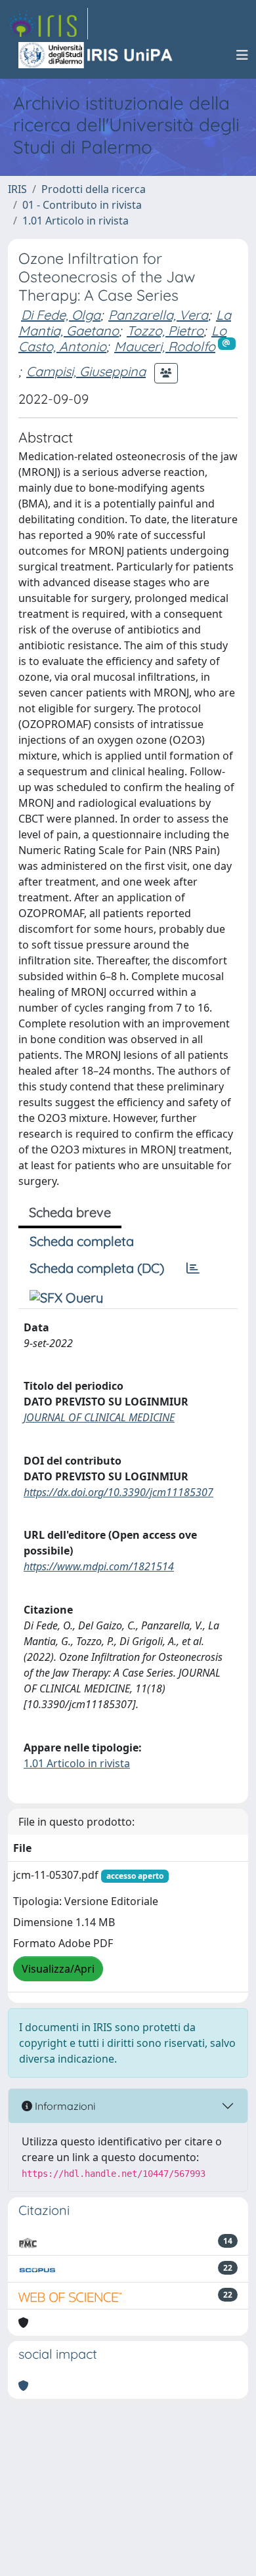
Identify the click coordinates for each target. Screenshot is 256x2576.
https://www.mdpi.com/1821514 (99, 1566)
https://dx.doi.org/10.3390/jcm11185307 (118, 1492)
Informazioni (64, 2106)
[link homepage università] (96, 55)
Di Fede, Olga (61, 315)
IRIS (17, 189)
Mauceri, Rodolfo (165, 346)
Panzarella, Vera (158, 315)
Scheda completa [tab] (82, 1241)
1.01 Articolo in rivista (75, 221)
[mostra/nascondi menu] (242, 55)
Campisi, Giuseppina (86, 371)
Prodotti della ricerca (94, 189)
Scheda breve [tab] (70, 1212)
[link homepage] (48, 24)
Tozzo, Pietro (165, 331)
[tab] (193, 1268)
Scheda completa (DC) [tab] (97, 1268)
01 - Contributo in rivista (82, 205)
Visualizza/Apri (58, 1969)
